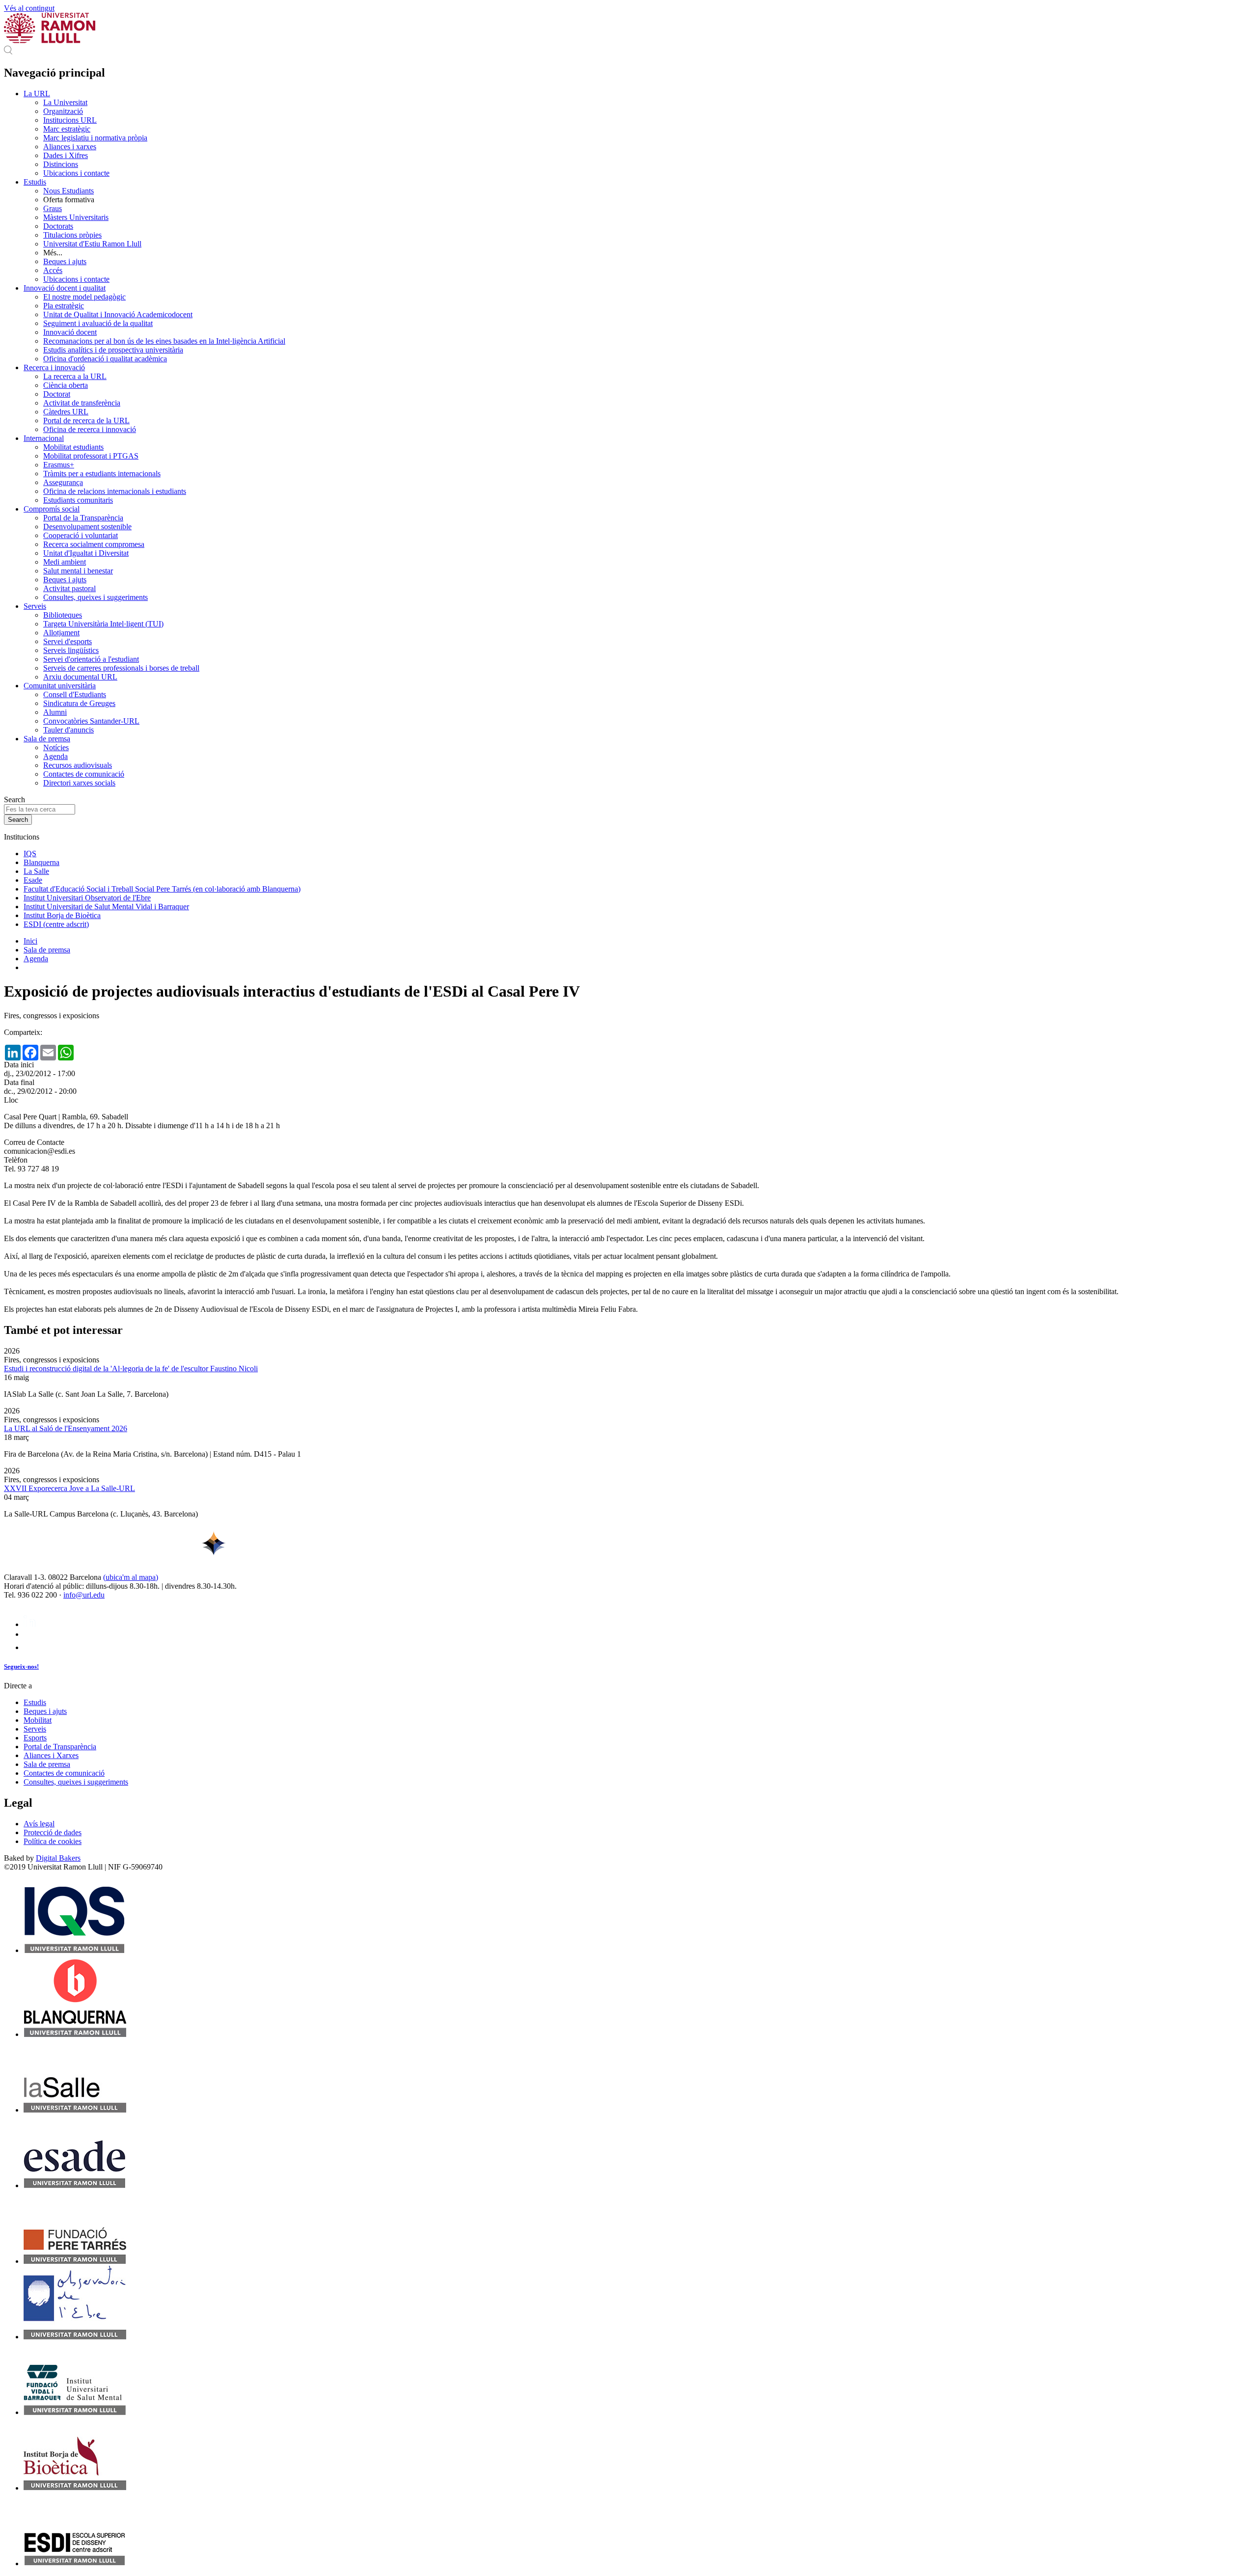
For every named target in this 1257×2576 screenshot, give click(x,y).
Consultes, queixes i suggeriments (96, 597)
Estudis (35, 182)
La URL (37, 94)
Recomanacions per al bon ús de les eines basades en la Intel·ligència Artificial (164, 341)
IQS (30, 854)
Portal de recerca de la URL (86, 420)
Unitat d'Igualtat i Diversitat (86, 553)
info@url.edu (84, 1595)
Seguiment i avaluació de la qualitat (98, 323)
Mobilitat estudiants (73, 447)
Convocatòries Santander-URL (91, 721)
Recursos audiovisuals (78, 765)
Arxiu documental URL (80, 677)
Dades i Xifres (66, 155)
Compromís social (52, 509)
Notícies (56, 747)
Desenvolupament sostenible (87, 527)
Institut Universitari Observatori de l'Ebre (87, 898)
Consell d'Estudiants (75, 694)
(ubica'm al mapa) (131, 1577)
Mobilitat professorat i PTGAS (91, 456)
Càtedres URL (66, 412)
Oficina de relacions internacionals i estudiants (115, 491)
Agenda (55, 756)
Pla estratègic (64, 306)
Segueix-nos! (21, 1667)
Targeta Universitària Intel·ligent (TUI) (103, 624)
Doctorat (57, 394)
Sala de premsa (47, 739)
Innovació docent (70, 332)
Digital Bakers (58, 1858)
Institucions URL (70, 120)
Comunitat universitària (60, 686)
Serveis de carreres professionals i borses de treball (121, 668)
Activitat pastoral (69, 588)
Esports (35, 1738)
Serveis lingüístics (71, 650)
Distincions (61, 164)
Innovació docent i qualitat (65, 288)
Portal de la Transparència (83, 518)
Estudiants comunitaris (78, 500)
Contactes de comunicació (84, 774)
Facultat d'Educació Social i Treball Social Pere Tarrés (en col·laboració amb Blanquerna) (162, 889)
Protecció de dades (53, 1832)
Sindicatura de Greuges (79, 703)
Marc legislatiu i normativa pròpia (95, 138)
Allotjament (61, 633)
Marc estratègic (67, 129)
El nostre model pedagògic (84, 297)
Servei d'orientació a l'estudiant (91, 659)
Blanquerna (41, 862)
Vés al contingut (29, 8)
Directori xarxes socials (79, 783)
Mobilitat (38, 1720)
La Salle (36, 871)
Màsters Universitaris (76, 217)
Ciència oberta (66, 385)
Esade (33, 880)
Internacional (44, 438)
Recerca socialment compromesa (94, 544)
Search (14, 800)
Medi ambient (65, 562)
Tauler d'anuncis (68, 730)
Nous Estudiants (68, 191)
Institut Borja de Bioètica (62, 915)
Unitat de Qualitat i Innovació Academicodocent (118, 314)
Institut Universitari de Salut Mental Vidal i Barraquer (106, 907)
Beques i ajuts (65, 261)
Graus (53, 208)
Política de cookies (53, 1841)
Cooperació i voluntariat (81, 535)
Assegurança (63, 482)
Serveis (35, 606)
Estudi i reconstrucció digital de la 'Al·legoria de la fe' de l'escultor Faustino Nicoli (131, 1369)
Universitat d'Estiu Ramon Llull (92, 244)
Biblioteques (63, 615)
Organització (63, 111)
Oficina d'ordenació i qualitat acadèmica (105, 359)
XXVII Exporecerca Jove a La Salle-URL (69, 1488)
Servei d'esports (68, 641)
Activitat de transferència (82, 403)
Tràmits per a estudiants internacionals (102, 474)
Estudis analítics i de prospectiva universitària (113, 350)
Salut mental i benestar (78, 571)
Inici (30, 941)
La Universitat (65, 102)
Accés (53, 270)
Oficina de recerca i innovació (90, 429)
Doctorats (58, 226)
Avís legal (39, 1824)
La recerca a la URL (75, 376)
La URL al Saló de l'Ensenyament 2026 (66, 1428)
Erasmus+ (59, 465)
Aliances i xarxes (70, 147)
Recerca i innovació (54, 367)
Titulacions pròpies (72, 235)
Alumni (55, 712)
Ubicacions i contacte (76, 173)
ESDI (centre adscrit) (56, 924)
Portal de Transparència (60, 1747)
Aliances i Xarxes (51, 1755)
